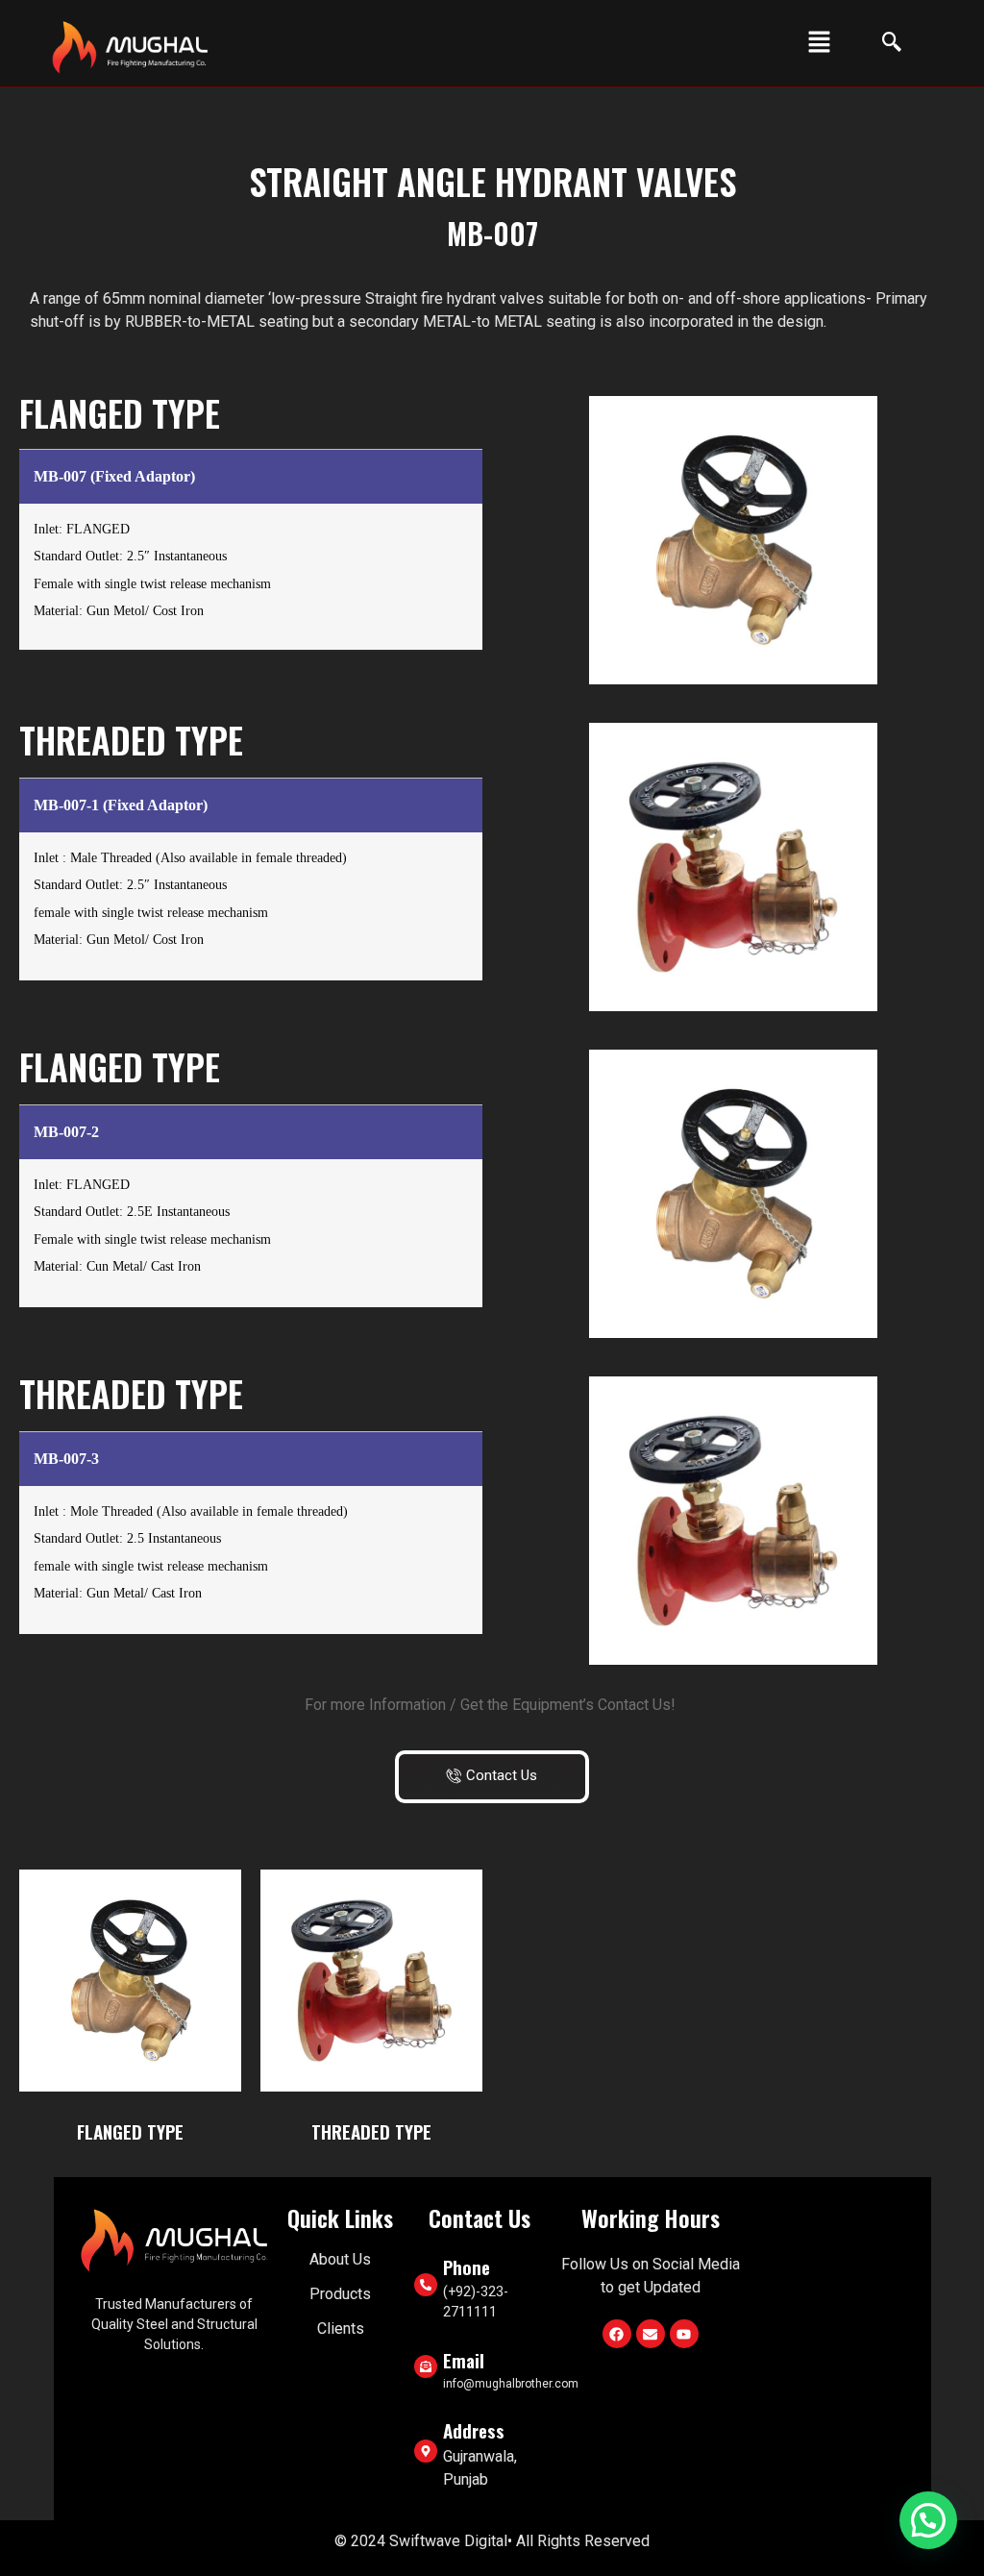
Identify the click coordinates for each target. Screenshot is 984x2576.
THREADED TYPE (371, 2131)
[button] (819, 43)
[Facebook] (617, 2334)
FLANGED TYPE (130, 2131)
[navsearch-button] (882, 43)
